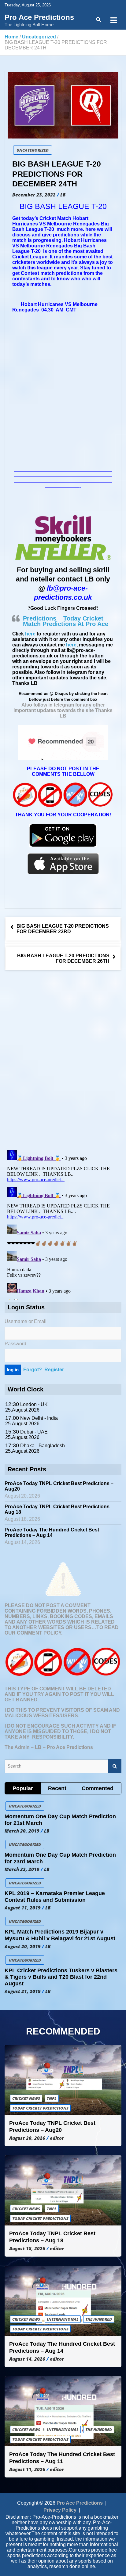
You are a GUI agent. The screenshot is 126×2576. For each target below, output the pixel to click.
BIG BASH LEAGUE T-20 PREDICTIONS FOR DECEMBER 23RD (63, 929)
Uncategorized (33, 150)
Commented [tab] (98, 1788)
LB (63, 195)
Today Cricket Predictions (40, 2108)
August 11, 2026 (27, 2469)
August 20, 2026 (27, 2138)
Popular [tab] (23, 1788)
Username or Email (26, 1321)
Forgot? (33, 1370)
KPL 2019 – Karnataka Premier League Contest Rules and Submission (55, 1897)
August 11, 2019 (23, 1908)
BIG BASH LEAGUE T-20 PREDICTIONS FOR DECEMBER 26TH (63, 958)
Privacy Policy (60, 2510)
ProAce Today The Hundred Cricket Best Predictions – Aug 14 (52, 1533)
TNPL (52, 2098)
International (63, 2319)
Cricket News (26, 2098)
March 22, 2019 (22, 1869)
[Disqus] (63, 1061)
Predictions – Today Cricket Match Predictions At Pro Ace (66, 621)
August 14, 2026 (27, 2359)
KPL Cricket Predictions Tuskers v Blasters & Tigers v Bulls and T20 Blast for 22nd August (61, 1977)
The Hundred (99, 2319)
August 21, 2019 (23, 1991)
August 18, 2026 (27, 2248)
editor (57, 2138)
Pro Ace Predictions (39, 17)
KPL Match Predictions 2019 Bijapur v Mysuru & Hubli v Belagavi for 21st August (60, 1935)
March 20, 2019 (22, 1831)
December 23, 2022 (34, 195)
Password (15, 1344)
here (30, 634)
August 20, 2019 (23, 1946)
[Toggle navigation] (114, 20)
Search (115, 1766)
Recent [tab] (57, 1788)
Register (54, 1370)
